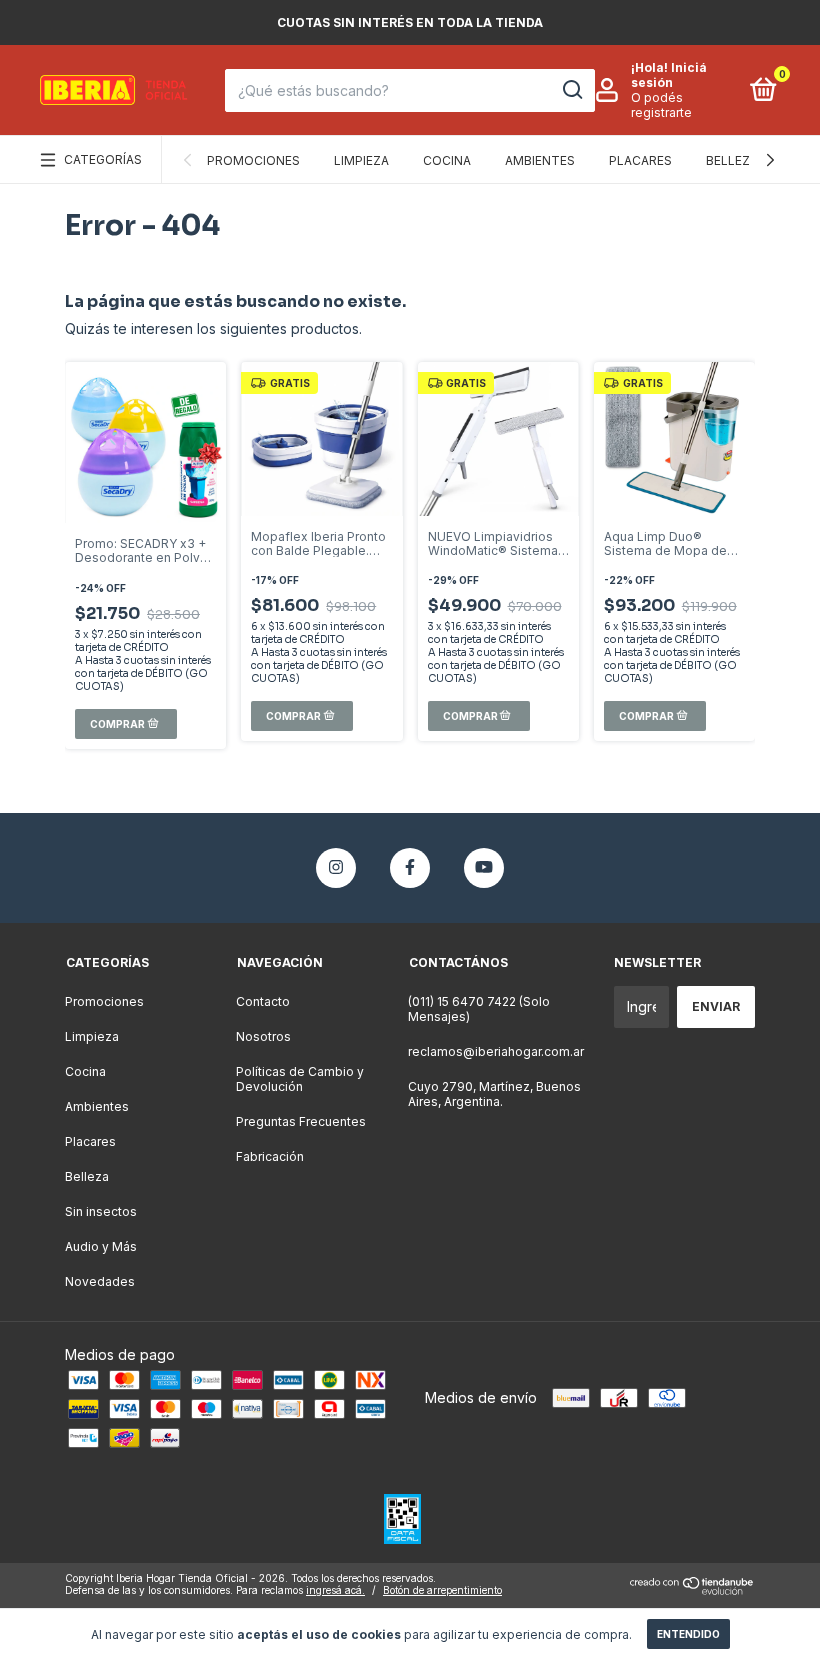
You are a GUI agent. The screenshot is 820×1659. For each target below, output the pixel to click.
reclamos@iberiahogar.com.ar (496, 1051)
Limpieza (361, 160)
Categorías (103, 159)
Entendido (688, 1634)
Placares (640, 160)
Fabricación (270, 1156)
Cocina (447, 160)
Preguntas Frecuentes (301, 1121)
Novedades (100, 1281)
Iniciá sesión (669, 75)
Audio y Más (101, 1246)
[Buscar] (571, 90)
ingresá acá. (335, 1590)
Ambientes (540, 160)
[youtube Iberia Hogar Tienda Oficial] (484, 868)
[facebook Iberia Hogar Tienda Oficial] (410, 868)
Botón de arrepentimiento (442, 1590)
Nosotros (263, 1036)
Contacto (263, 1001)
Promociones (253, 160)
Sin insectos (101, 1211)
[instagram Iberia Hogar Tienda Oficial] (336, 868)
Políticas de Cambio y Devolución (300, 1079)
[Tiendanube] (692, 1589)
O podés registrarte (661, 105)
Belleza (732, 160)
